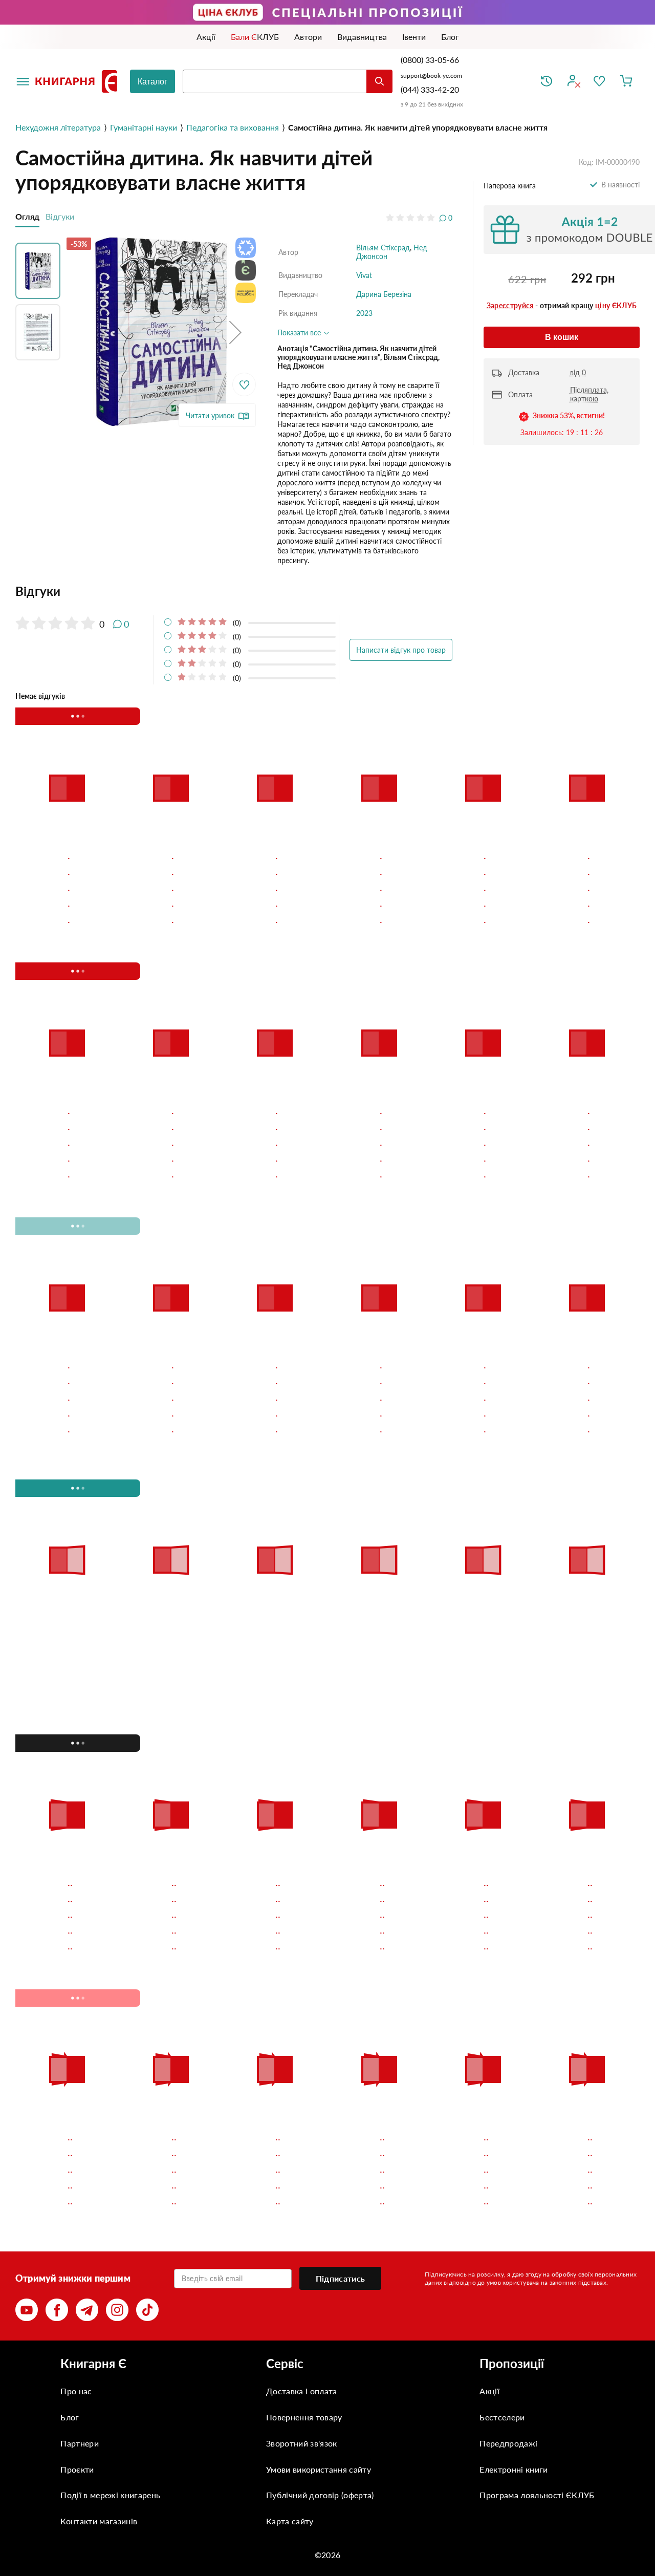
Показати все (300, 332)
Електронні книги (514, 2469)
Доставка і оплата (301, 2391)
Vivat (364, 275)
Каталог (152, 82)
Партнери (80, 2443)
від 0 (578, 372)
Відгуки (60, 216)
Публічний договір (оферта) (320, 2495)
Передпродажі (508, 2443)
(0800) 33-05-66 (431, 60)
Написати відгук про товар (401, 650)
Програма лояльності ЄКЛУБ (537, 2495)
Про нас (76, 2391)
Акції (489, 2391)
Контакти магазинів (99, 2521)
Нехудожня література (58, 127)
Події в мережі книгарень (110, 2495)
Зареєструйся (510, 305)
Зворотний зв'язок (301, 2443)
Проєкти (77, 2469)
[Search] (379, 81)
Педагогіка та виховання (233, 127)
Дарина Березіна (384, 294)
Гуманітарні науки (144, 127)
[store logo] (78, 81)
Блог (70, 2417)
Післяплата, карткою (589, 394)
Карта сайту (290, 2521)
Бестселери (502, 2417)
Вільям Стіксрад (383, 248)
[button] (235, 332)
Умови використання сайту (319, 2469)
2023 (364, 313)
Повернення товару (304, 2417)
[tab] (234, 591)
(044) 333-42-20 (430, 89)
